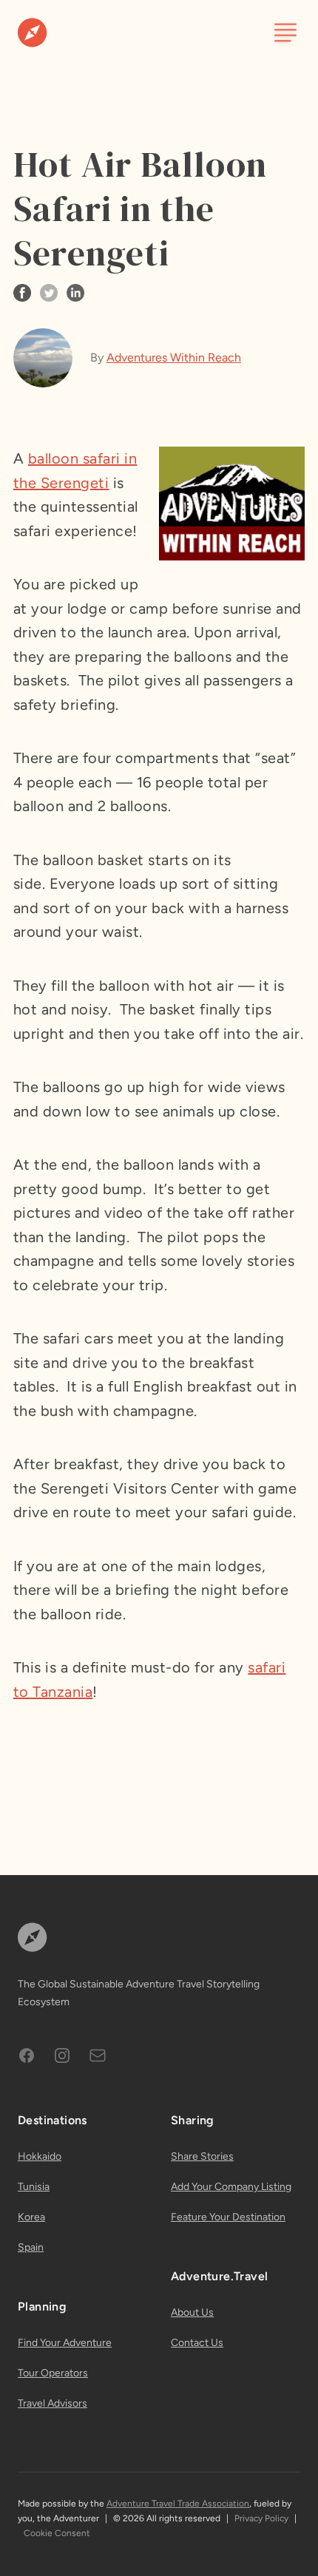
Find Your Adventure (65, 2343)
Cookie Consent (57, 2533)
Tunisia (34, 2187)
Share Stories (202, 2156)
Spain (31, 2247)
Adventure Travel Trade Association (178, 2504)
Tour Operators (53, 2373)
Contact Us (197, 2343)
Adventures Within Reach (174, 357)
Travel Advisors (53, 2403)
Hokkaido (40, 2156)
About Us (192, 2312)
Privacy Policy (261, 2518)
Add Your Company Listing (231, 2187)
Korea (31, 2217)
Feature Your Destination (228, 2217)
